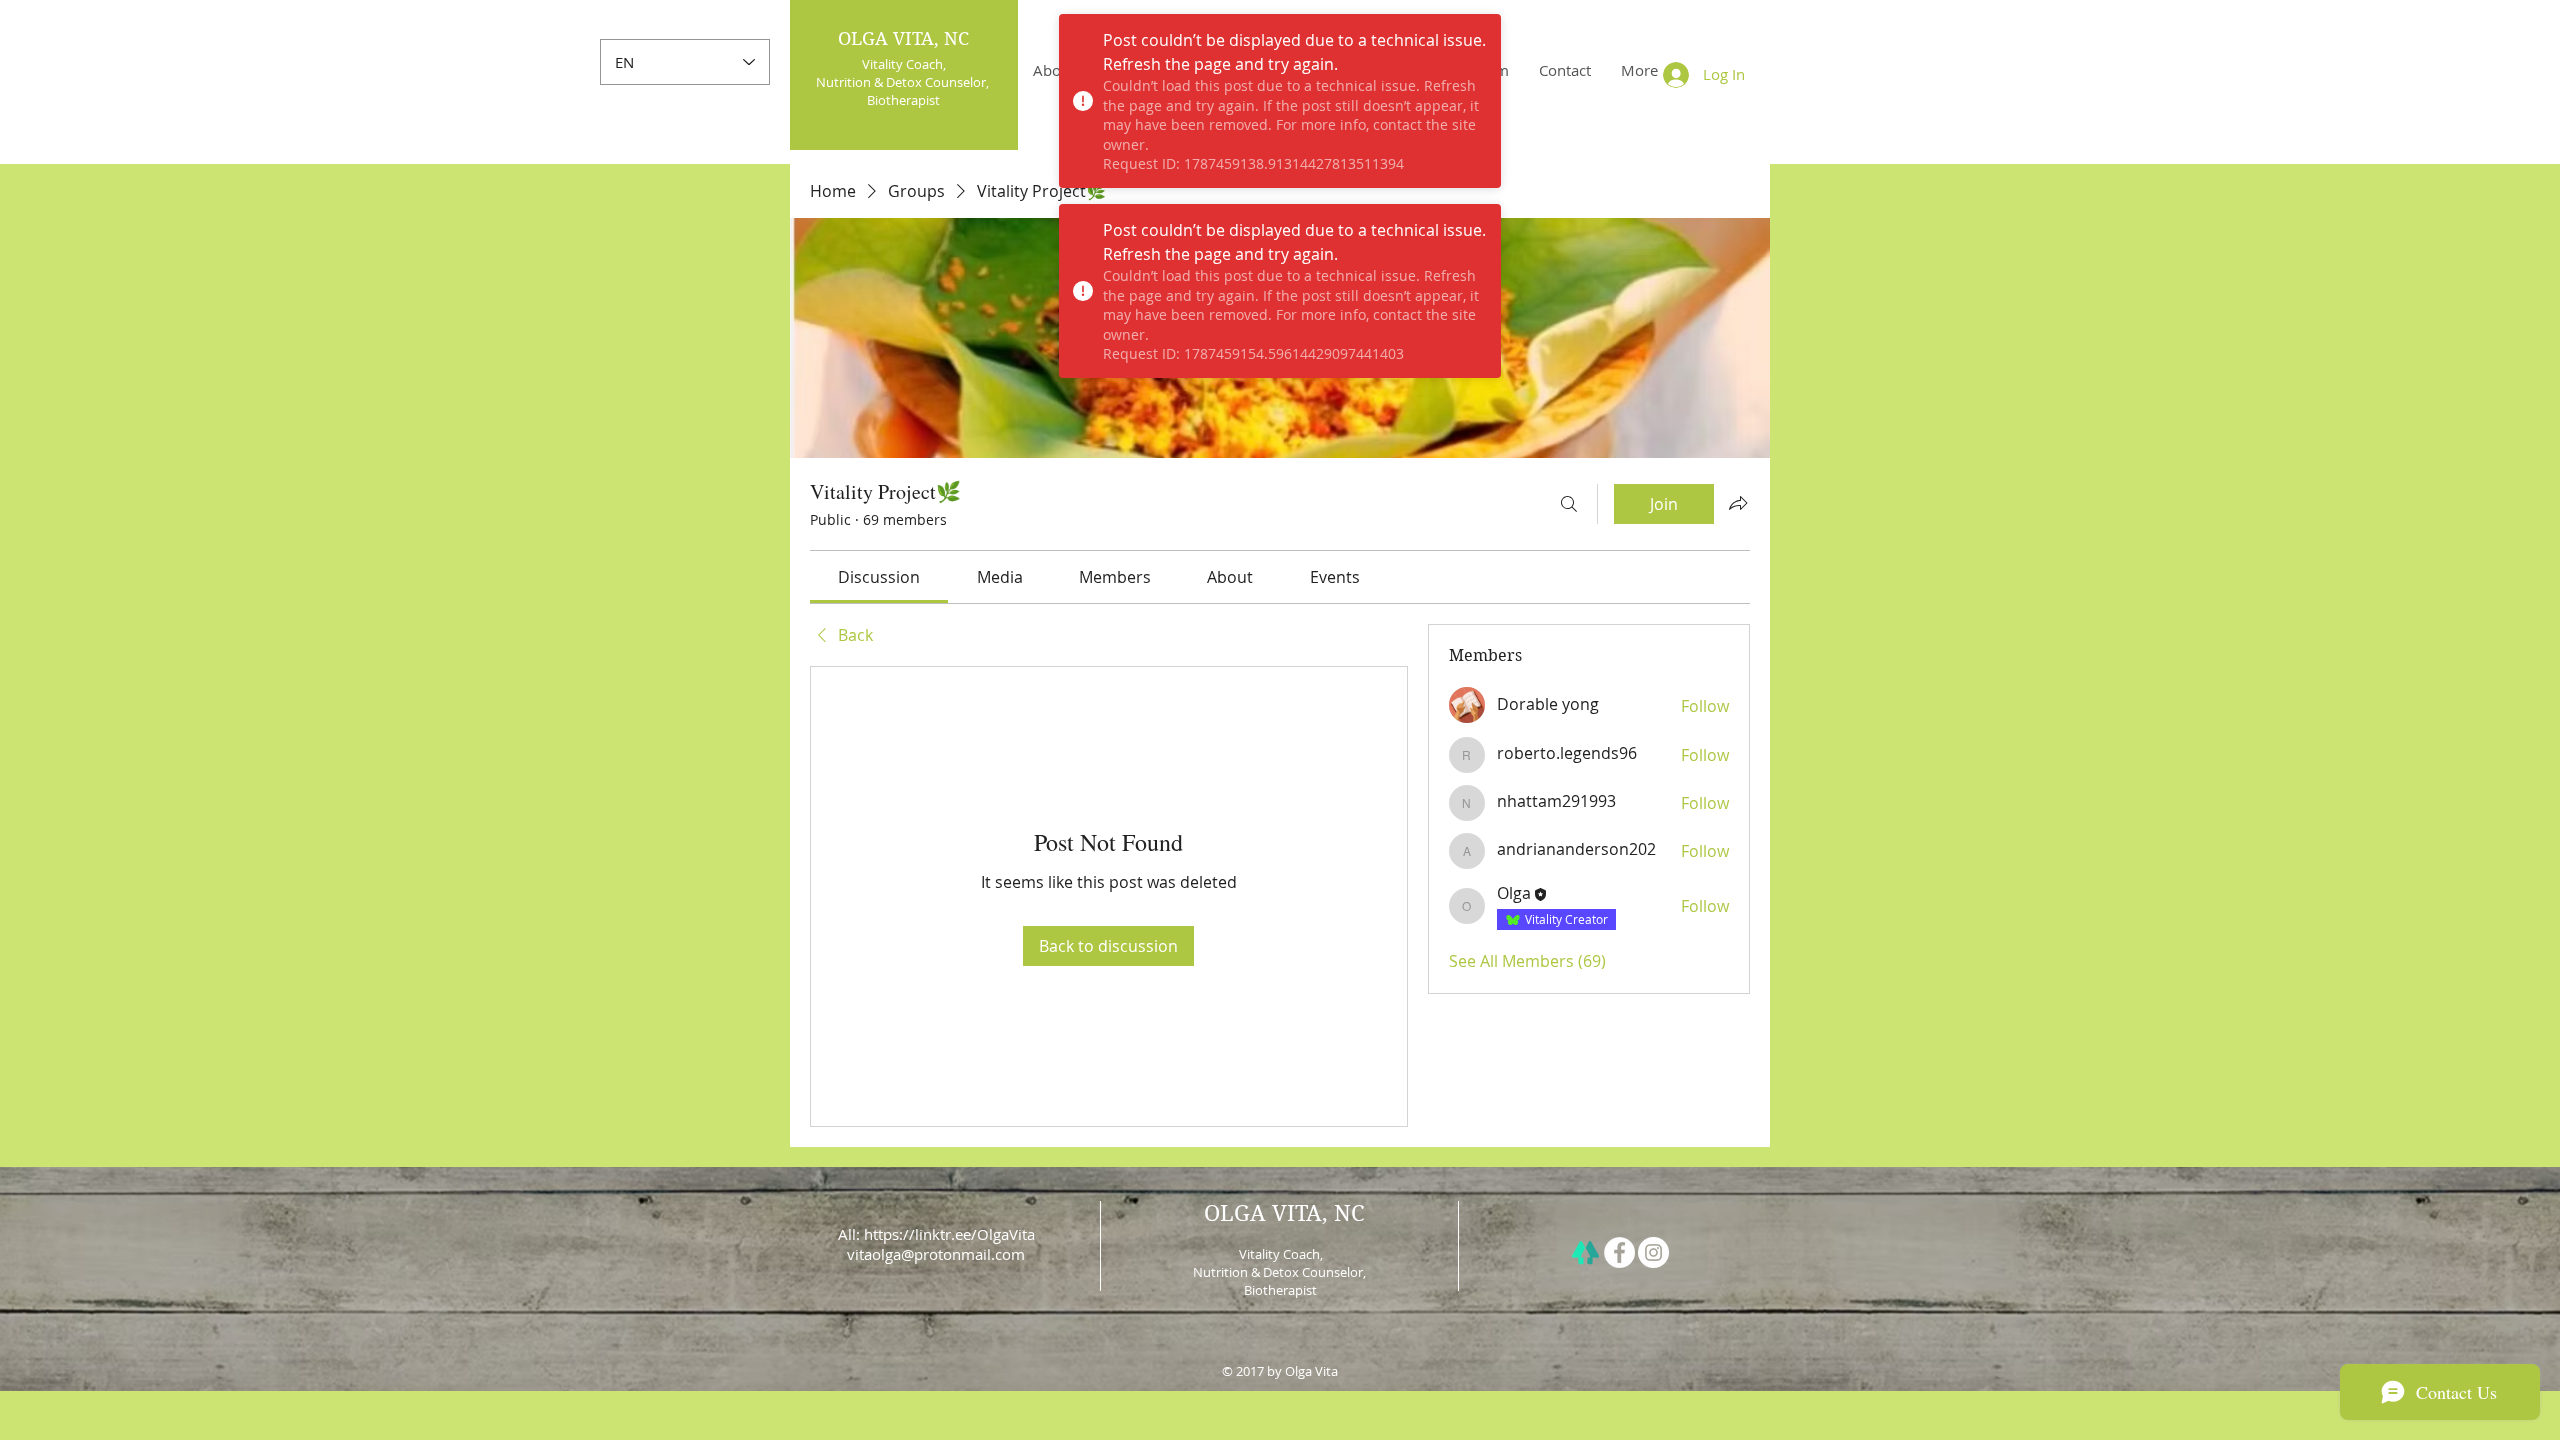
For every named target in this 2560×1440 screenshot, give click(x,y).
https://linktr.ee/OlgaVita (949, 1234)
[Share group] (1738, 503)
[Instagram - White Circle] (1653, 1252)
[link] (879, 577)
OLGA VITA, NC (903, 38)
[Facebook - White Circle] (1619, 1252)
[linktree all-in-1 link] (1585, 1252)
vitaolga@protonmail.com (936, 1254)
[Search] (1569, 504)
